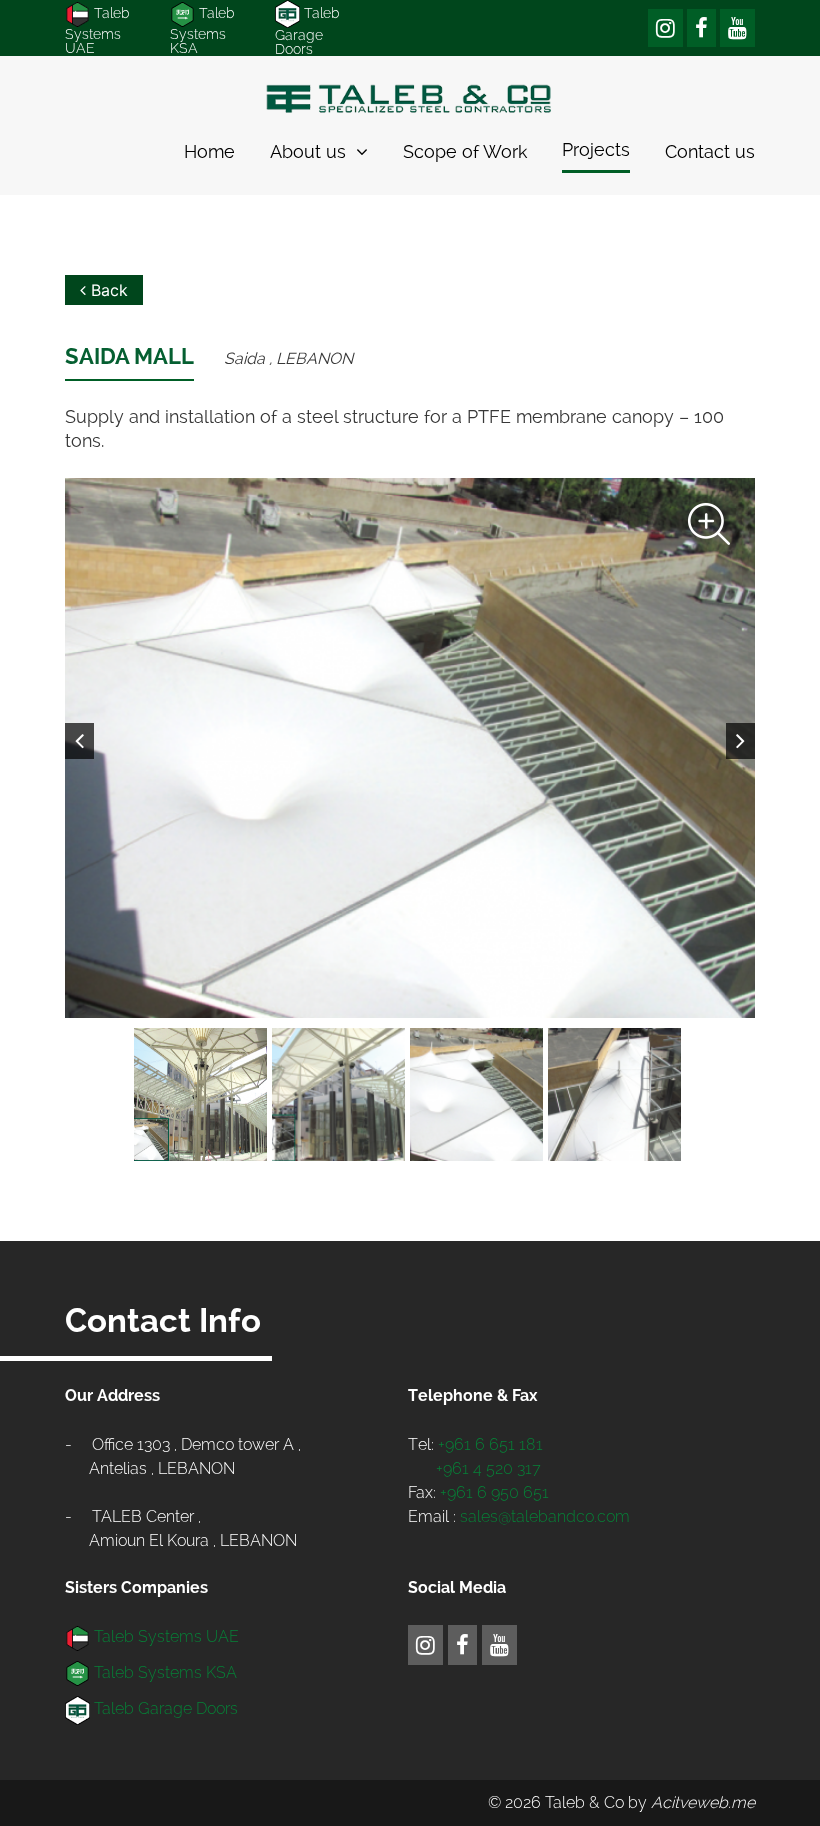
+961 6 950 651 (494, 1492)
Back (107, 290)
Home (209, 151)
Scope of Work (465, 151)
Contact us (710, 151)
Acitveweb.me (703, 1802)
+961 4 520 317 (488, 1468)
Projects (596, 149)
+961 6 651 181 (490, 1444)
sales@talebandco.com (545, 1516)
